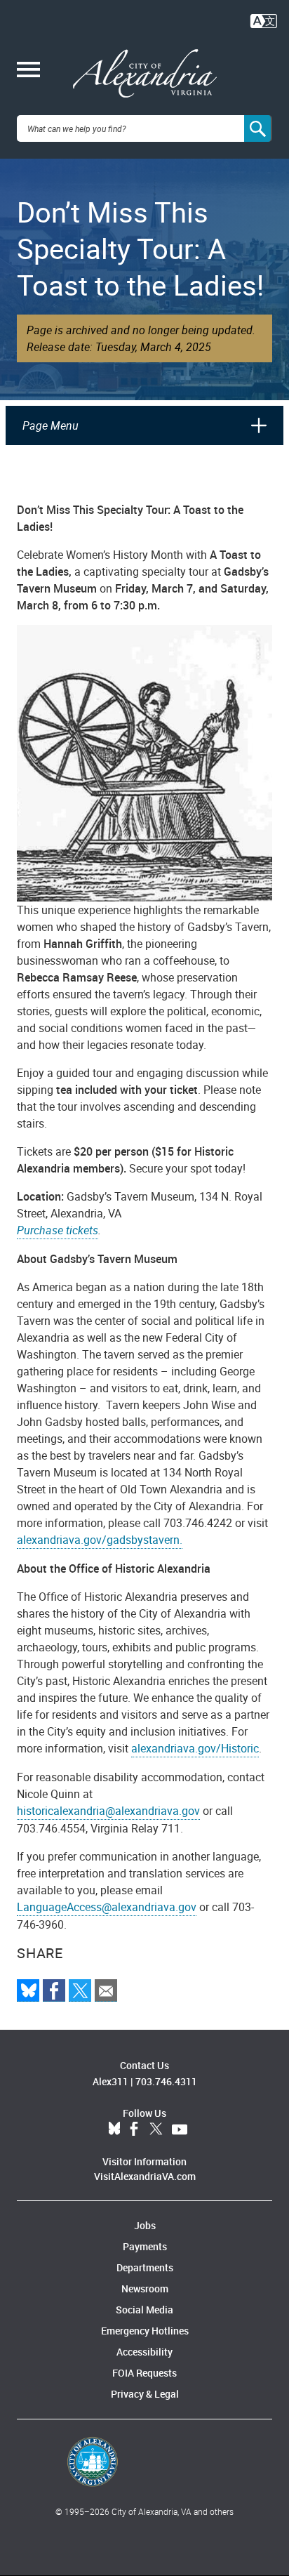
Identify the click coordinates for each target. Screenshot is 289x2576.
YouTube (180, 2129)
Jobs (145, 2225)
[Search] (258, 128)
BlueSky (114, 2129)
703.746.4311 (166, 2081)
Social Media (144, 2310)
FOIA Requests (144, 2373)
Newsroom (145, 2288)
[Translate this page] (264, 20)
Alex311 (110, 2081)
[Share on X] (80, 1990)
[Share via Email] (106, 1990)
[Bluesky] (28, 1990)
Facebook (134, 2129)
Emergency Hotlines (145, 2331)
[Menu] (28, 71)
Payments (145, 2246)
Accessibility (144, 2352)
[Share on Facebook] (54, 1990)
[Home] (145, 74)
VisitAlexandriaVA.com (145, 2176)
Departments (145, 2267)
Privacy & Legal (145, 2394)
